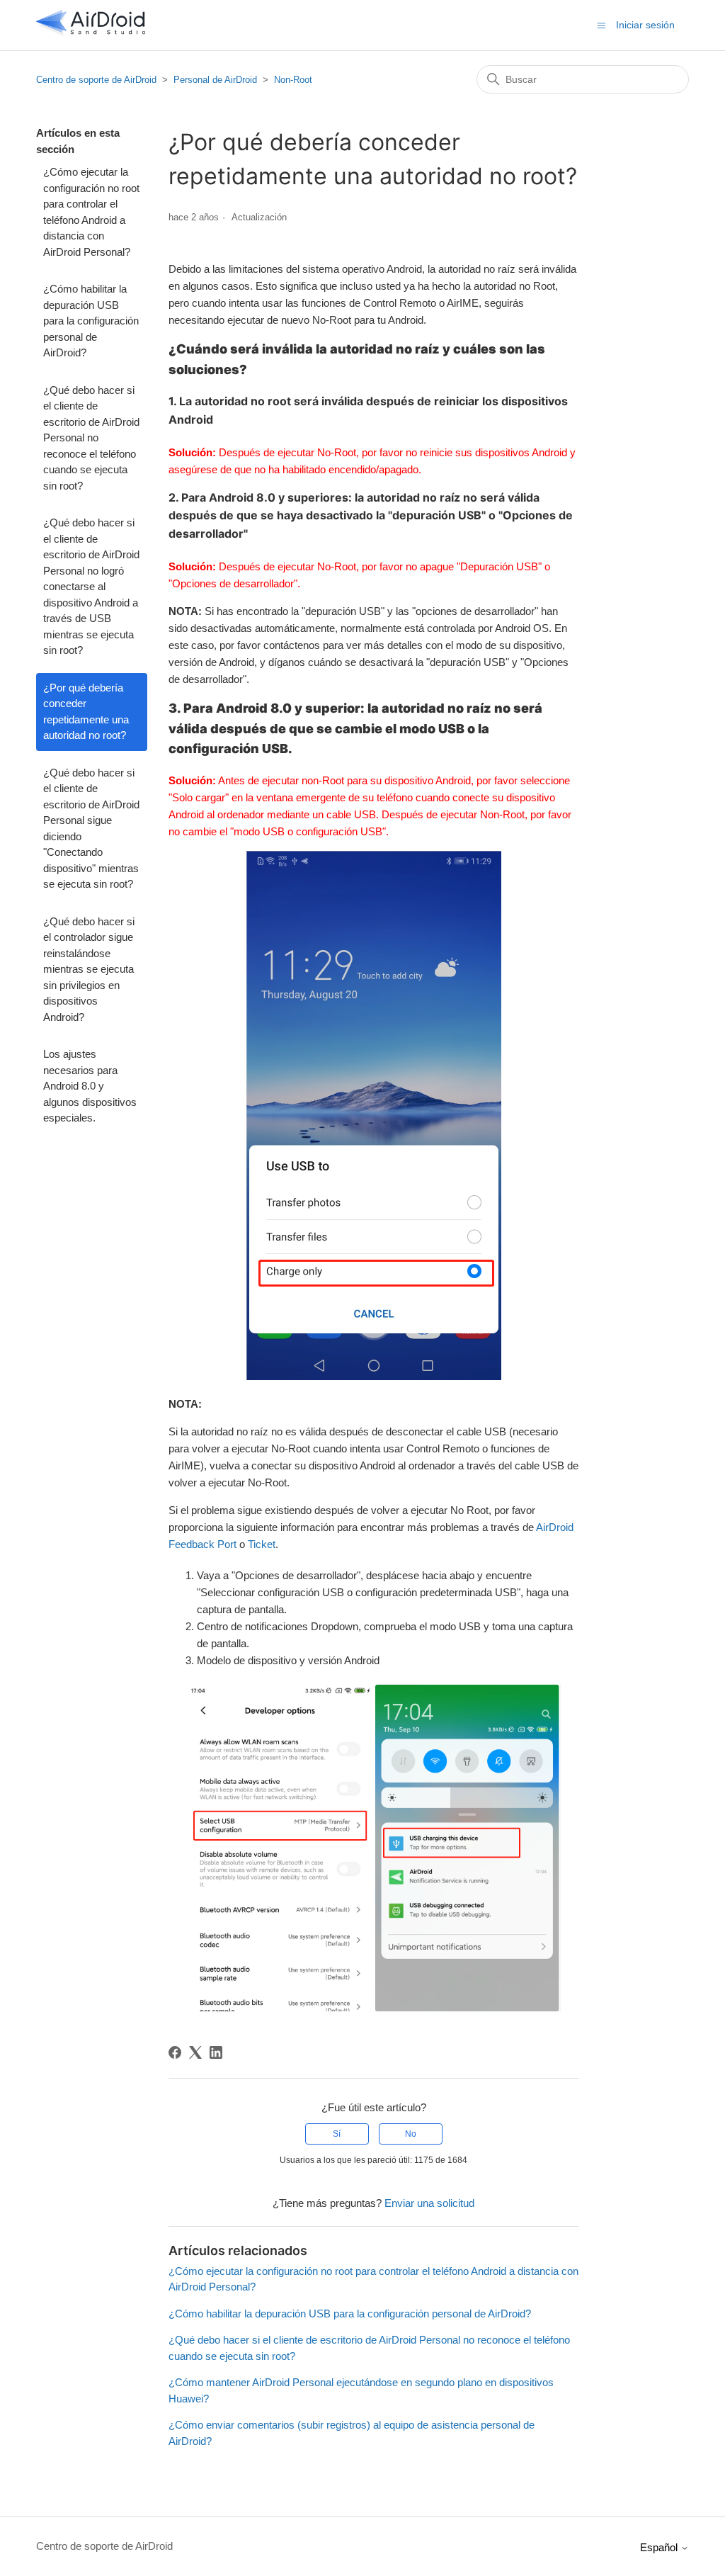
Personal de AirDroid (215, 80)
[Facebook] (175, 2052)
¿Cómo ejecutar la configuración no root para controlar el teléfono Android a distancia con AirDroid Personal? (91, 212)
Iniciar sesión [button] (645, 25)
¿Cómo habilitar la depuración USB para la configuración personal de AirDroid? (91, 321)
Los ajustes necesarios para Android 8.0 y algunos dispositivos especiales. (90, 1086)
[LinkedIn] (216, 2052)
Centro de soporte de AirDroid (96, 80)
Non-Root (293, 80)
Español (660, 2547)
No (411, 2134)
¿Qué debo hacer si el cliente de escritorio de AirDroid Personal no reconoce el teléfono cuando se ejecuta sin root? (91, 438)
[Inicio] (91, 32)
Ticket (262, 1544)
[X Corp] (195, 2052)
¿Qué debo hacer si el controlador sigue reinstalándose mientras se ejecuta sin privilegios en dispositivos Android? (89, 969)
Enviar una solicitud (429, 2203)
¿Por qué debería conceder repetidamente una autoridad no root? (86, 712)
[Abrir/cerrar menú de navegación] (601, 24)
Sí (337, 2134)
